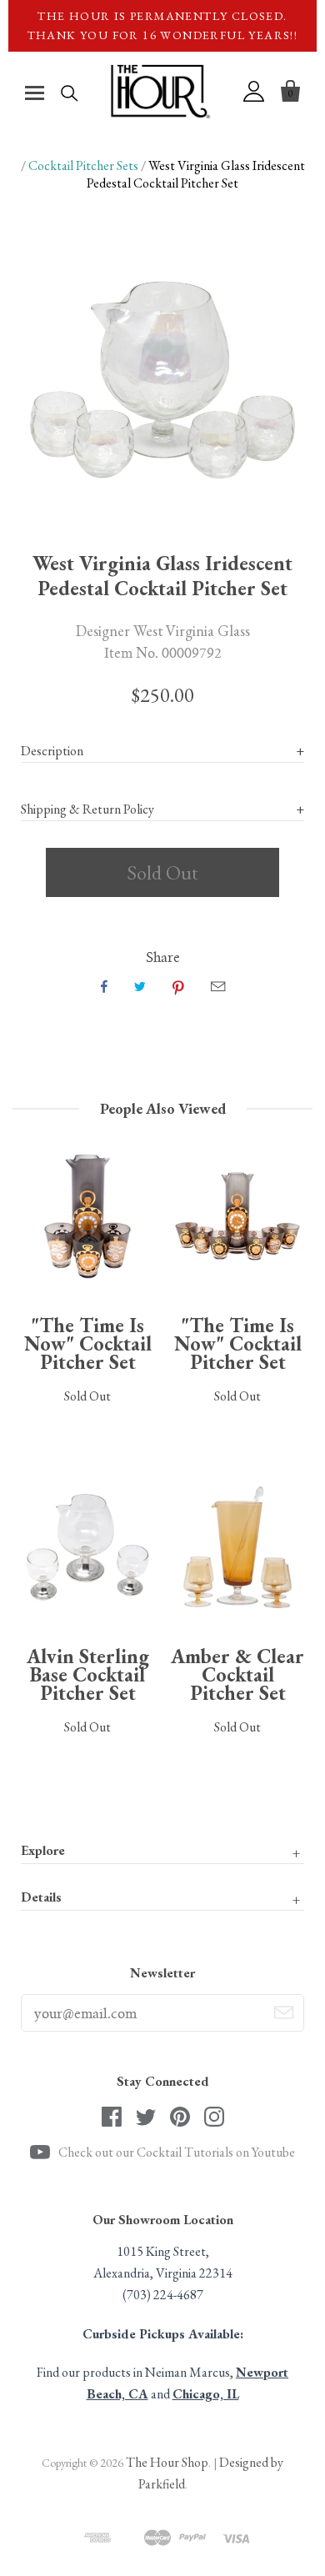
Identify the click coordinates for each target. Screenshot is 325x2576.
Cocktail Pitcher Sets (83, 165)
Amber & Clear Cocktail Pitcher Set (237, 1674)
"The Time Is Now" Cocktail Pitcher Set (88, 1343)
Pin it (178, 986)
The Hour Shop (167, 2462)
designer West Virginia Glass (163, 630)
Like (104, 986)
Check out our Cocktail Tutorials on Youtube (177, 2152)
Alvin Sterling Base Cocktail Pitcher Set (88, 1674)
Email (218, 986)
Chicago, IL (206, 2394)
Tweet (140, 986)
